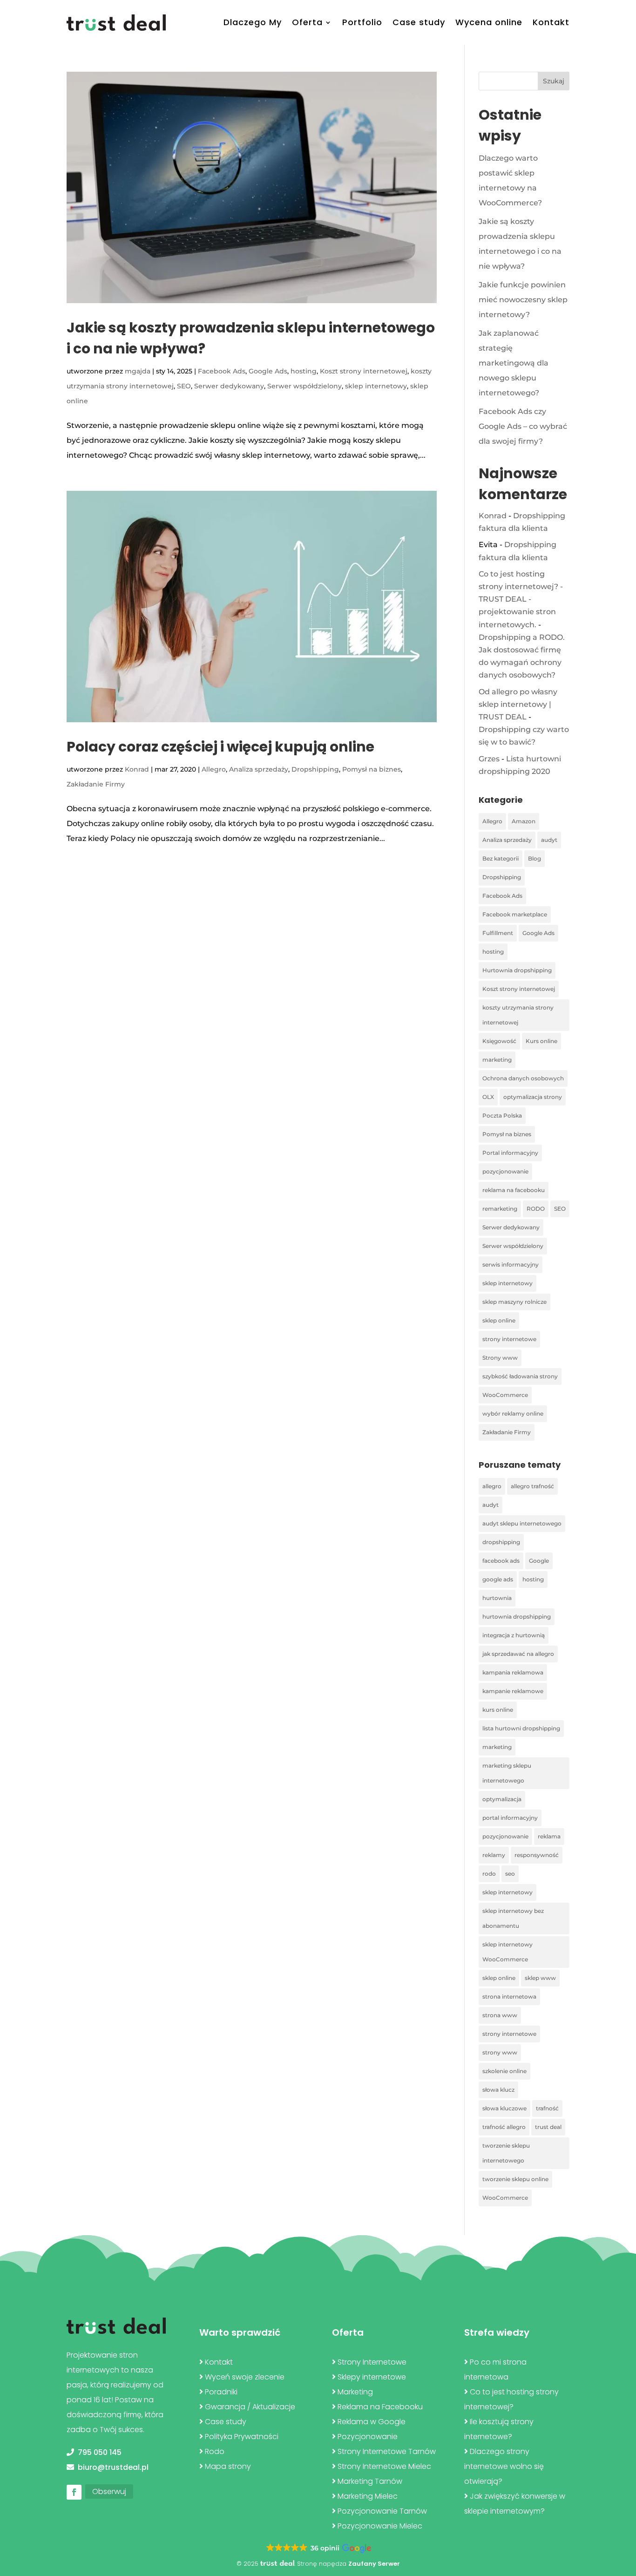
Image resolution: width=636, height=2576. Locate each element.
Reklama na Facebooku (380, 2407)
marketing (497, 1060)
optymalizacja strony (533, 1097)
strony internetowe (509, 1339)
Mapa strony (228, 2466)
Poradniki (221, 2392)
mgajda (138, 371)
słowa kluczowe (504, 2108)
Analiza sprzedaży (259, 769)
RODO (536, 1209)
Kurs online (541, 1041)
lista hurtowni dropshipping (521, 1728)
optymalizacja (502, 1799)
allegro (492, 1486)
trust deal (548, 2127)
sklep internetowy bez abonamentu (513, 1918)
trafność (547, 2108)
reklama (549, 1836)
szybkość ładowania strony (520, 1376)
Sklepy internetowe (372, 2377)
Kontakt (551, 22)
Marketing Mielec (368, 2496)
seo (510, 1874)
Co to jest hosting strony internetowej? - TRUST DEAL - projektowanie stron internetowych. (521, 599)
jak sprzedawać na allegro (518, 1654)
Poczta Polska (502, 1115)
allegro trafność (532, 1486)
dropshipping (501, 1542)
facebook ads (501, 1561)
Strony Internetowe (372, 2362)
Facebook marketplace (515, 914)
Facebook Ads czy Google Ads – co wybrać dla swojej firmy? (523, 426)
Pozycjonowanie (368, 2437)
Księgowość (499, 1041)
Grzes (489, 759)
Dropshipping (315, 769)
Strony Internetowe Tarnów (387, 2451)
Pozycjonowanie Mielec (380, 2526)
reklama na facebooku (514, 1190)
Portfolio (362, 22)
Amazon (524, 821)
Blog (535, 858)
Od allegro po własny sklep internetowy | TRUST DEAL (518, 704)
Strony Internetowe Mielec (384, 2466)
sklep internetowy (376, 386)
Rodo (215, 2451)
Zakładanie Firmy (96, 784)
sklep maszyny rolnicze (514, 1302)
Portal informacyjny (510, 1153)
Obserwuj (109, 2491)
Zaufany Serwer (374, 2564)
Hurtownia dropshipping (517, 970)
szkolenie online (504, 2071)
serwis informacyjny (511, 1264)
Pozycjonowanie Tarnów (382, 2511)
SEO (184, 386)
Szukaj (554, 81)
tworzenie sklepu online (515, 2179)
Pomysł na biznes (372, 769)
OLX (488, 1097)
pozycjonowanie (505, 1171)
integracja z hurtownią (514, 1635)
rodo (489, 1874)
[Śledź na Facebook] (74, 2492)
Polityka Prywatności (242, 2437)
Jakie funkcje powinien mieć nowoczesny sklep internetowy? (523, 300)
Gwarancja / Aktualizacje (250, 2407)
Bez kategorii (501, 858)
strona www (500, 2015)
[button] (318, 2549)
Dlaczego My (253, 22)
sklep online (499, 1320)
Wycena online (489, 22)
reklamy (494, 1855)
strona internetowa (509, 1996)
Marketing (355, 2392)
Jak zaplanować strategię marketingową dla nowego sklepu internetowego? (514, 363)
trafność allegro (504, 2127)
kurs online (498, 1710)
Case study (419, 22)
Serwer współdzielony (304, 386)
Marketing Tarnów (370, 2481)
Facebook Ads (222, 371)
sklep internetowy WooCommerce (507, 1952)
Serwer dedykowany (229, 386)
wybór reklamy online (513, 1413)
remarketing (500, 1209)
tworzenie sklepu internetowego (506, 2153)
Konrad (137, 769)
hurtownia (497, 1598)
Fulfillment (498, 933)
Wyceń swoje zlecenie (245, 2377)
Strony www (500, 1358)
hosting (304, 371)
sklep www (540, 1978)
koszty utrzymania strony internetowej (518, 1015)
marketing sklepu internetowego (507, 1773)
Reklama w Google (372, 2422)
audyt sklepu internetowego (522, 1523)
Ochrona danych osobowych (523, 1078)
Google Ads (268, 371)
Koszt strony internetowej (364, 371)
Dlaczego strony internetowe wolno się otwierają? (504, 2466)
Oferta (307, 22)
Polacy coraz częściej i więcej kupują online (220, 747)
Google (539, 1561)
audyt (549, 840)
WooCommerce (505, 1395)
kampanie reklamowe (513, 1691)
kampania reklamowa (513, 1672)
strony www (500, 2052)
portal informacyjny (510, 1818)
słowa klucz (498, 2090)
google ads (498, 1579)
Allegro (214, 769)
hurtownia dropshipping (517, 1617)
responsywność (537, 1855)
